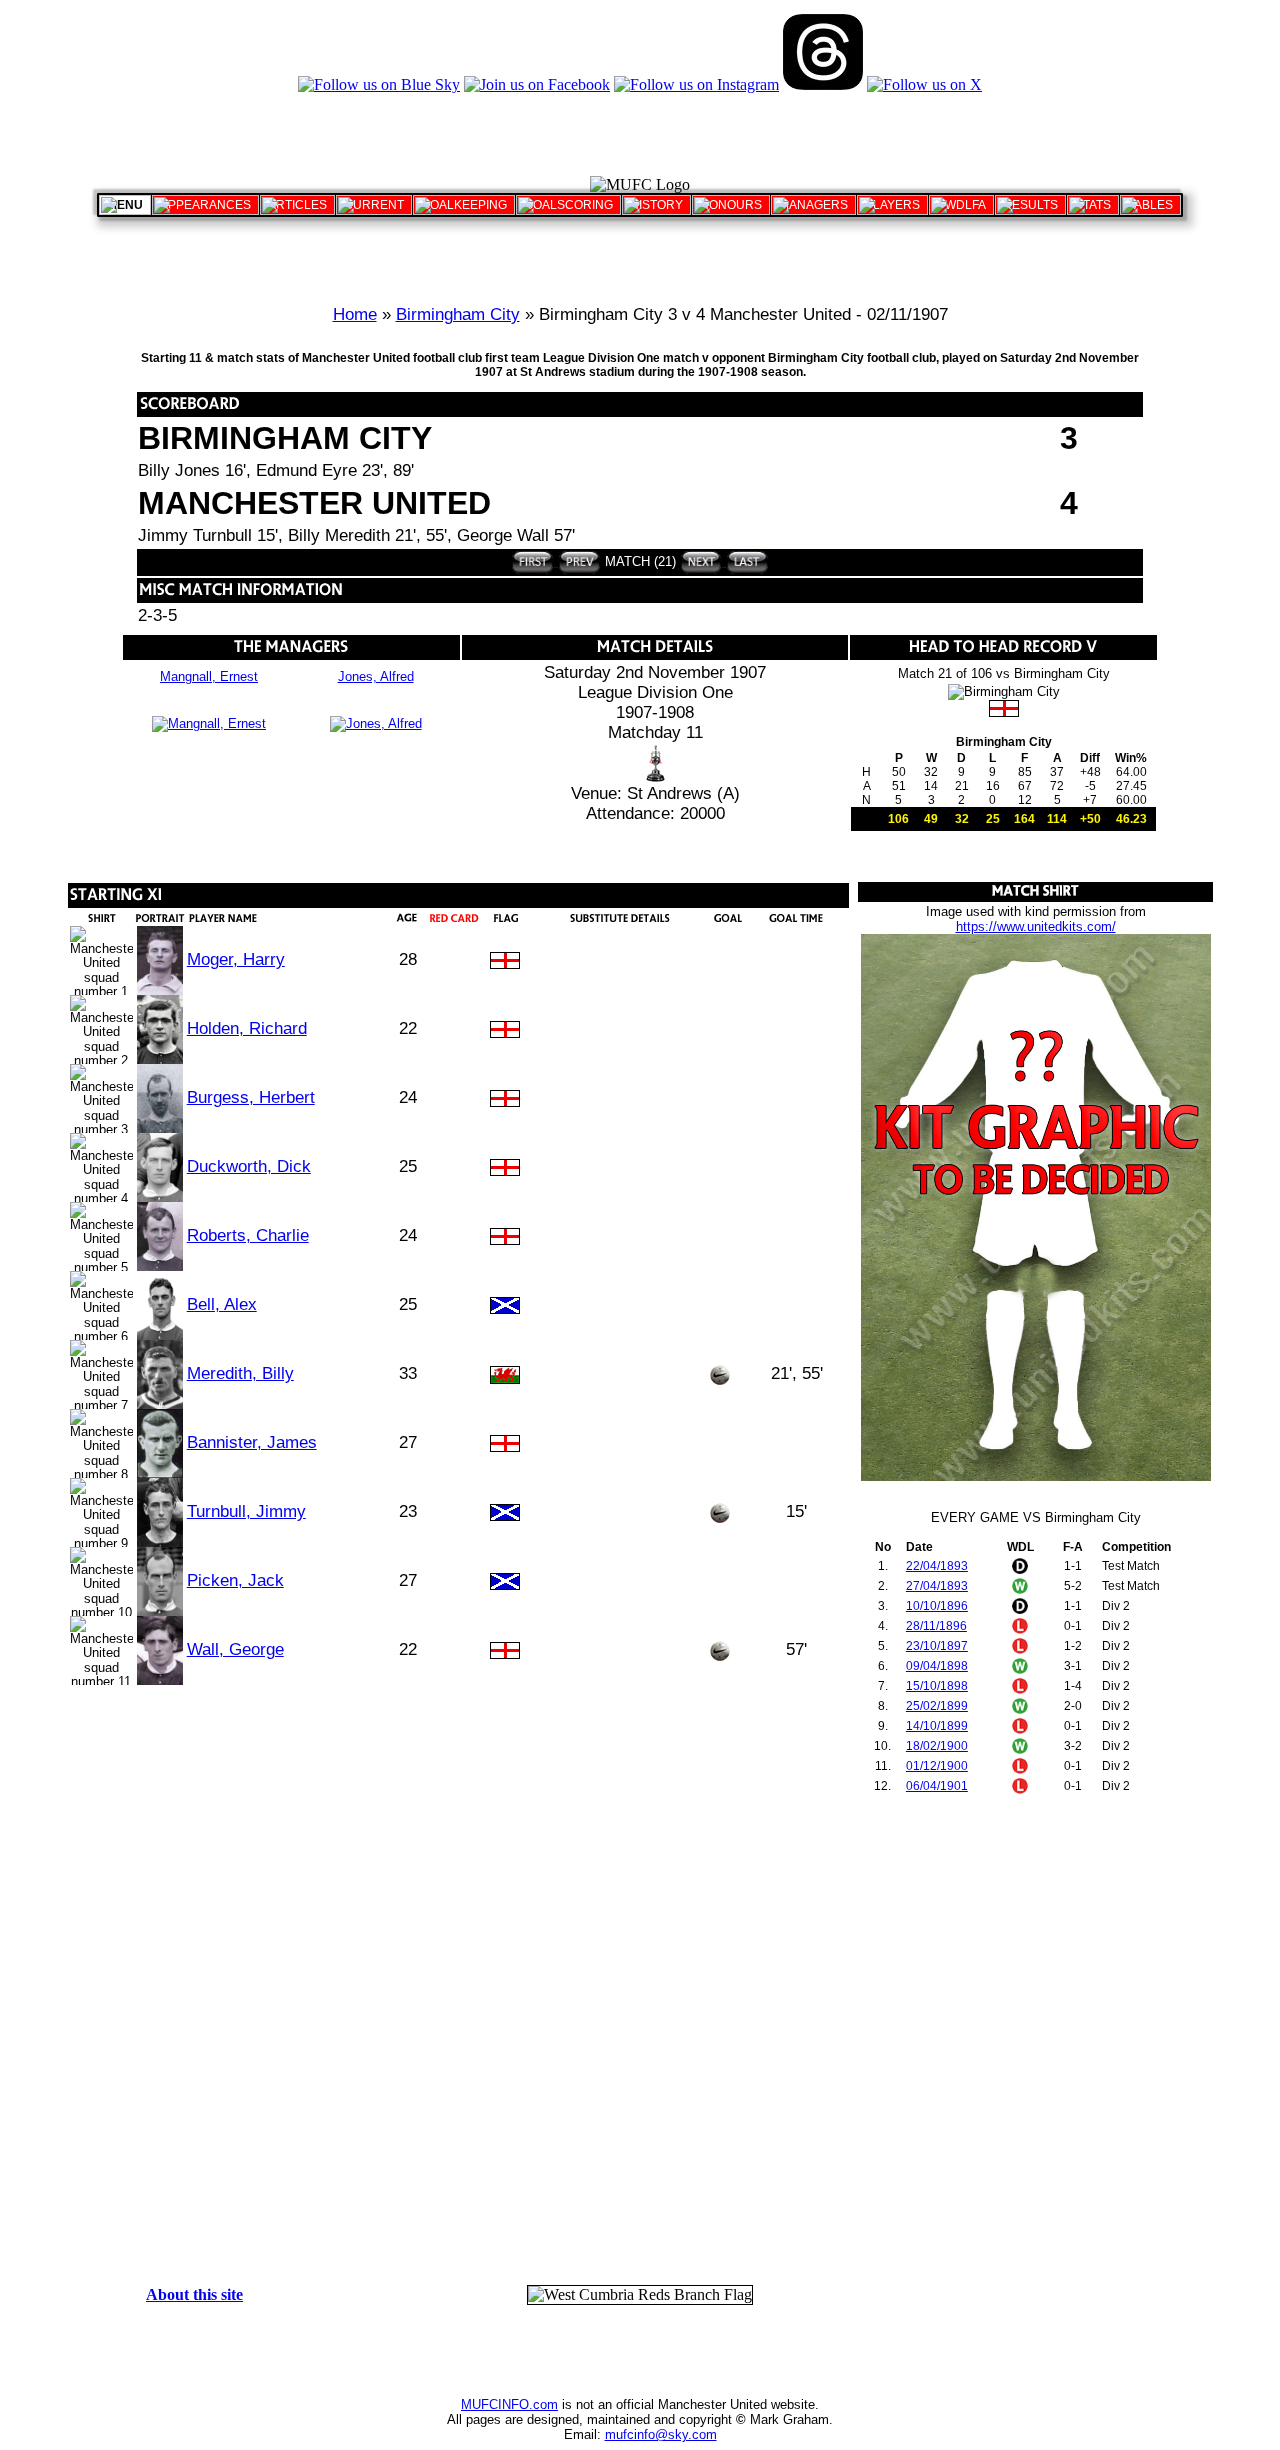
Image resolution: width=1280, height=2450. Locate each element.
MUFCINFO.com (509, 2404)
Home (355, 314)
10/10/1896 (937, 1606)
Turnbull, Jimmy (246, 1511)
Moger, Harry (236, 959)
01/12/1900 (937, 1766)
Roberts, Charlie (248, 1235)
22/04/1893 (937, 1566)
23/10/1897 (937, 1646)
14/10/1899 (937, 1726)
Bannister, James (252, 1442)
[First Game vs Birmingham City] (532, 561)
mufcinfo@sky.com (661, 2434)
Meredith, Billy (240, 1373)
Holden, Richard (247, 1028)
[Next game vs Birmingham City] (701, 561)
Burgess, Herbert (251, 1097)
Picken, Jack (235, 1580)
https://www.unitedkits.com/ (1036, 926)
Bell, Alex (222, 1304)
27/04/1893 (937, 1586)
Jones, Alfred (376, 676)
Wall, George (235, 1649)
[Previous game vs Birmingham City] (577, 561)
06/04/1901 (937, 1786)
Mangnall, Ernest (209, 676)
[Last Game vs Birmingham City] (745, 561)
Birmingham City (458, 314)
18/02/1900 (937, 1746)
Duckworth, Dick (249, 1166)
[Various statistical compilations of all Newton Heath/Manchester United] (1093, 205)
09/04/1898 (937, 1666)
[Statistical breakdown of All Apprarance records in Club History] (205, 205)
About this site (194, 2294)
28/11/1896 (936, 1626)
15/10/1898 (937, 1686)
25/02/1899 (937, 1706)
